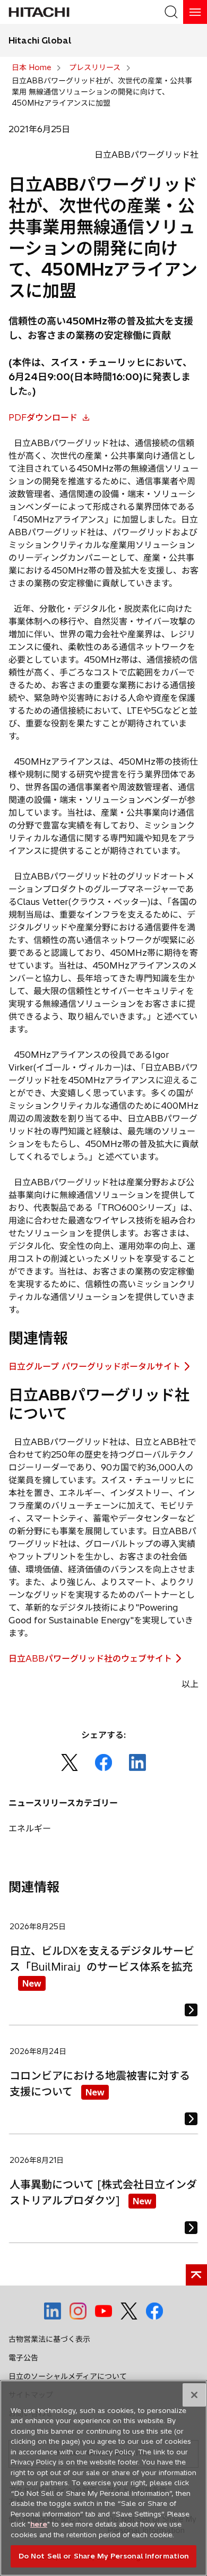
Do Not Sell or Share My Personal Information (104, 2556)
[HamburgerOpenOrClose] (195, 12)
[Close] (194, 2395)
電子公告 (23, 2358)
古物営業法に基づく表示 (49, 2339)
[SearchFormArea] (171, 12)
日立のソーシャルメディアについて (68, 2376)
